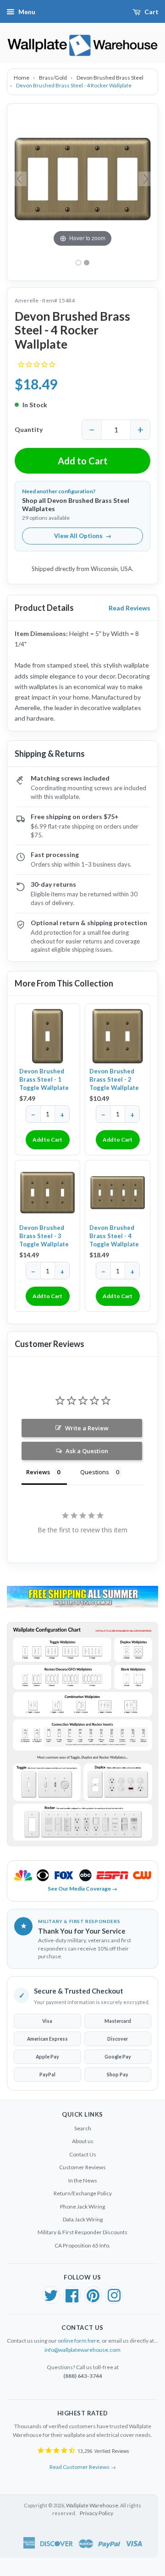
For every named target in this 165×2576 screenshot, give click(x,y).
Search (83, 2128)
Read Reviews (129, 608)
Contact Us (83, 2154)
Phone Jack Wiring (82, 2207)
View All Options (83, 536)
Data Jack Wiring (83, 2219)
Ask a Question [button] (87, 1451)
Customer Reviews (82, 2167)
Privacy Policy (96, 2513)
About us (83, 2141)
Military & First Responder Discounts (82, 2232)
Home (22, 78)
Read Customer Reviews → (83, 2467)
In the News (83, 2180)
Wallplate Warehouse (92, 2505)
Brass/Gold (53, 78)
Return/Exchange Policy (83, 2193)
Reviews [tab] (38, 1472)
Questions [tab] (95, 1472)
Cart (151, 12)
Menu (27, 12)
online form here (79, 2341)
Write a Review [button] (87, 1428)
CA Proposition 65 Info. (82, 2245)
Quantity (29, 429)
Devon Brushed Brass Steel (110, 78)
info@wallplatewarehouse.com (82, 2350)
